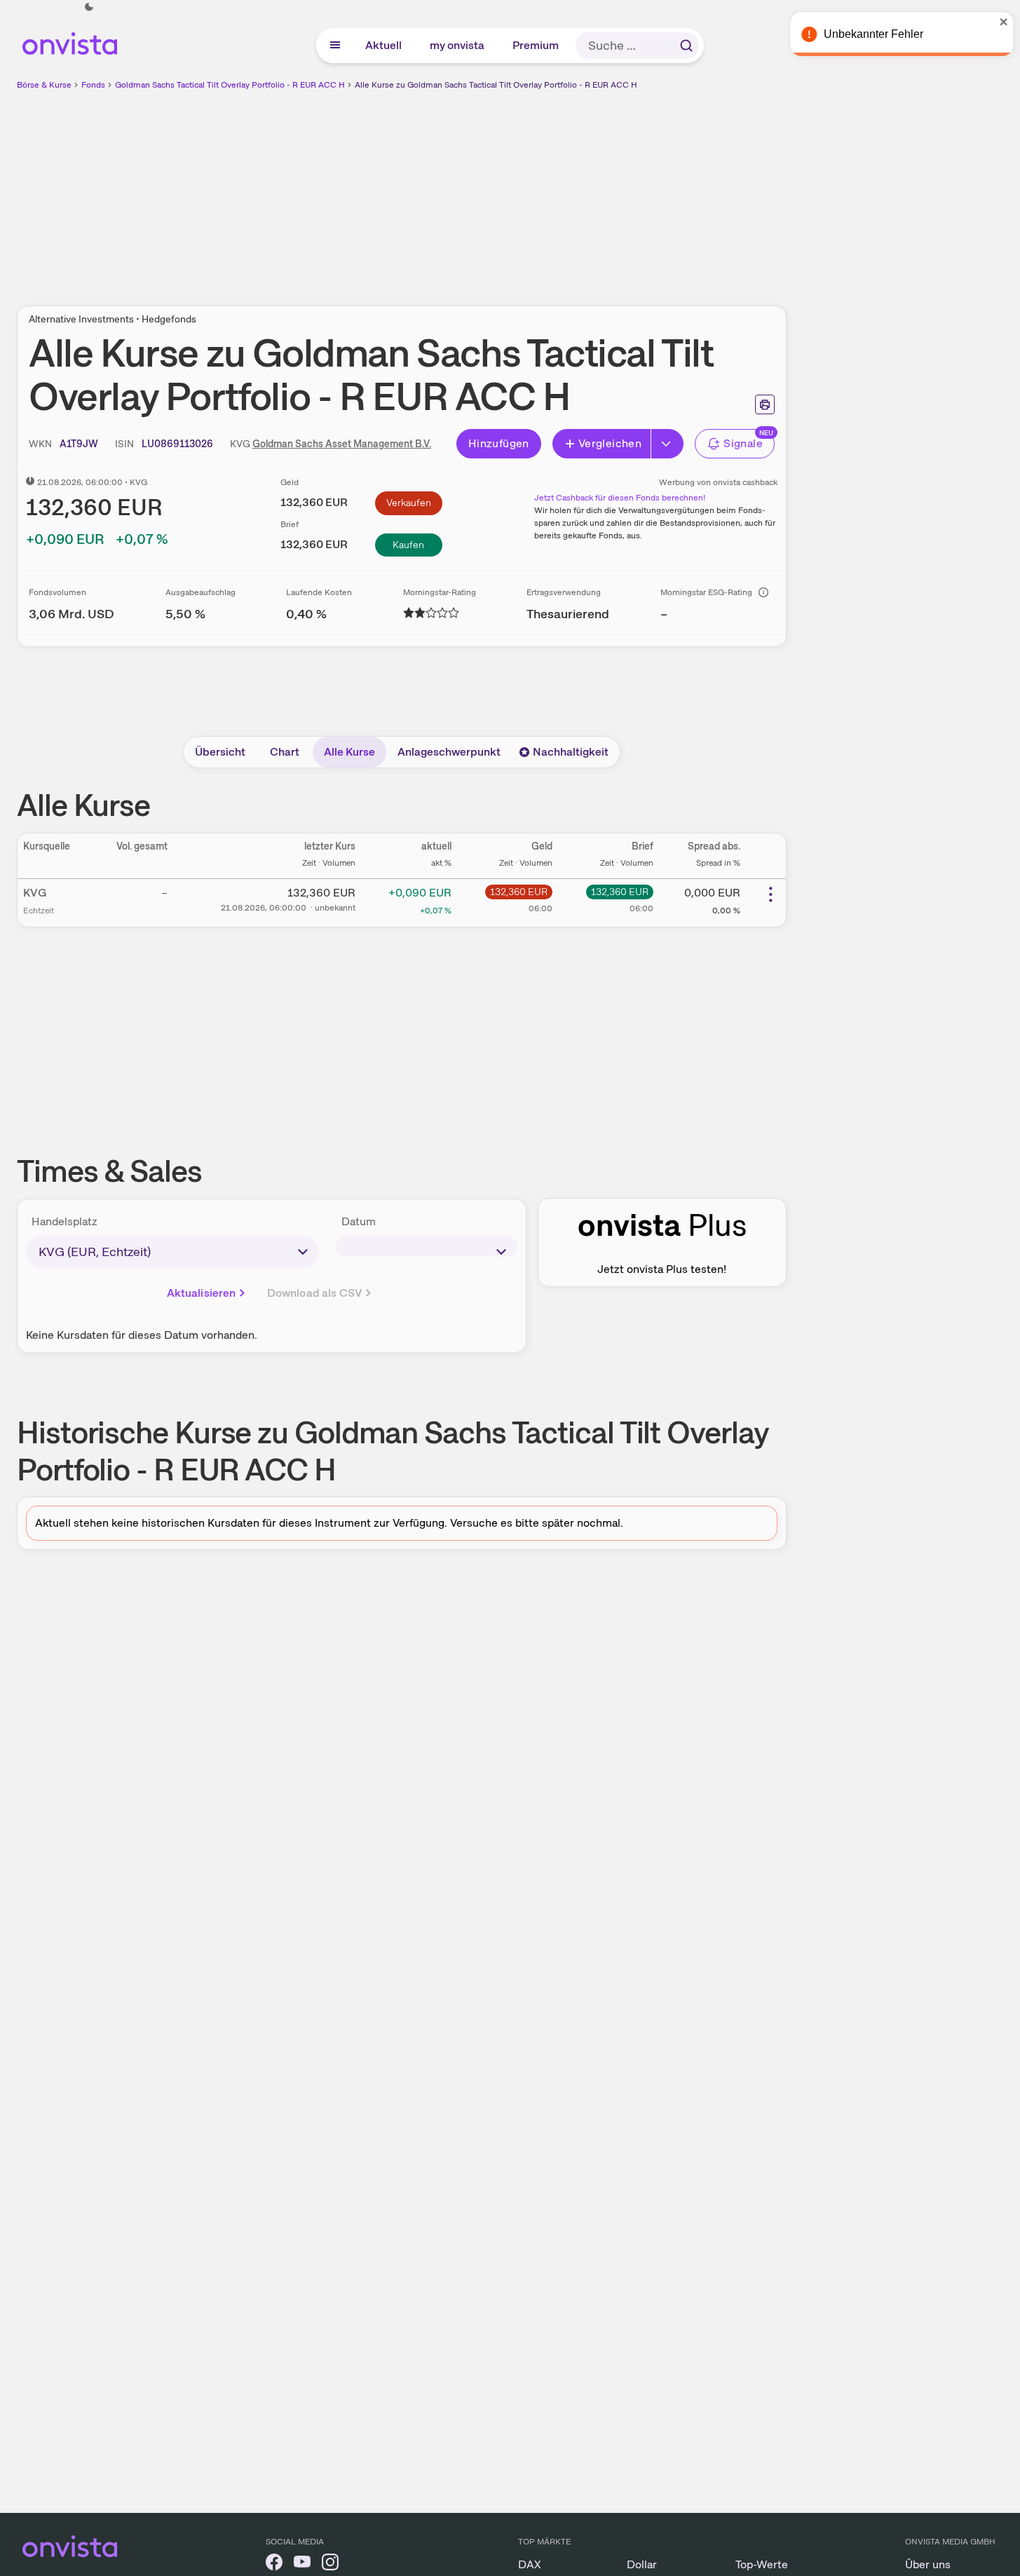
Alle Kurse (349, 752)
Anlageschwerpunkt (449, 752)
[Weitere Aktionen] (770, 894)
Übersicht (220, 752)
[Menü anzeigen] (335, 46)
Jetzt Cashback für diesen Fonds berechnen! (620, 498)
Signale (743, 443)
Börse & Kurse (44, 85)
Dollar (642, 2564)
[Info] (763, 592)
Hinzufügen (499, 443)
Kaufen (408, 545)
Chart (285, 752)
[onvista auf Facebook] (274, 2564)
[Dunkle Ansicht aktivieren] (89, 7)
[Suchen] (686, 46)
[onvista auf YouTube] (302, 2564)
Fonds (93, 85)
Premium (536, 45)
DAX (530, 2564)
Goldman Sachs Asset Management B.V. (342, 444)
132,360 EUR (519, 892)
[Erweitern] (667, 444)
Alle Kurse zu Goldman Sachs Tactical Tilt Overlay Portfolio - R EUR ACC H (496, 85)
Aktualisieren (202, 1293)
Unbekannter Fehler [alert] (869, 34)
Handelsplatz (64, 1221)
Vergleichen (610, 443)
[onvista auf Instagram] (330, 2564)
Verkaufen (409, 503)
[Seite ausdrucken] (765, 404)
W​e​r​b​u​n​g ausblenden (523, 190)
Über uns (928, 2564)
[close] (999, 22)
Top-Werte (762, 2564)
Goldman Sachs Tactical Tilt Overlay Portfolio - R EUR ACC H (230, 85)
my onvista (458, 45)
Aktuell (384, 45)
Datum (359, 1221)
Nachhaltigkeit (571, 752)
